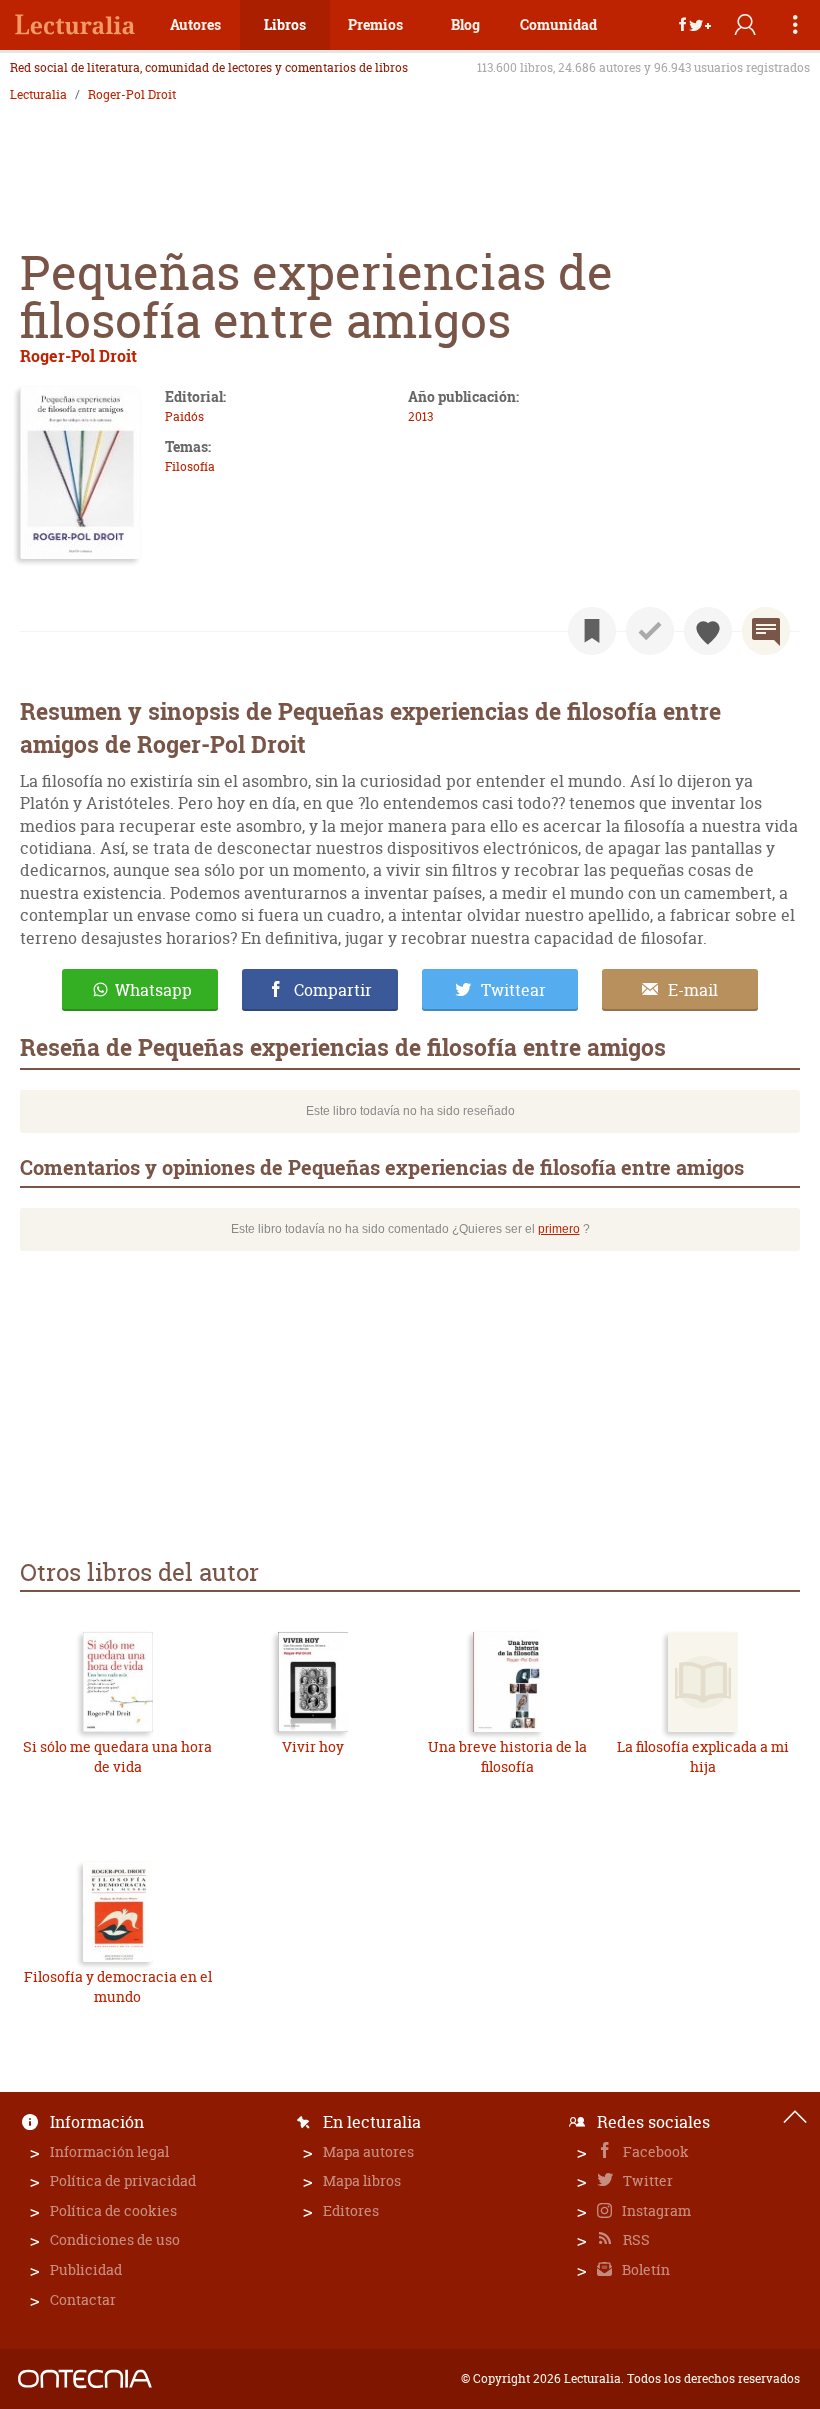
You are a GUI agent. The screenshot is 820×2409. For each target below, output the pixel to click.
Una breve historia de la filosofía (507, 1756)
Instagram (655, 2210)
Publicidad (86, 2269)
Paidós (184, 416)
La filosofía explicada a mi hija (703, 1756)
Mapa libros (362, 2180)
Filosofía (190, 466)
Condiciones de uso (115, 2239)
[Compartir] (695, 25)
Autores (195, 24)
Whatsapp (153, 990)
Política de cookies (113, 2210)
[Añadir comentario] (766, 631)
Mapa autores (368, 2151)
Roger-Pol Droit (132, 95)
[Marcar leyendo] (592, 631)
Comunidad (558, 24)
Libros (285, 24)
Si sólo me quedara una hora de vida (117, 1756)
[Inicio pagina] (795, 2117)
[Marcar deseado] (708, 631)
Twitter (646, 2180)
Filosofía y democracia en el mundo (118, 1986)
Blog (465, 24)
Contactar (83, 2299)
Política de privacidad (123, 2180)
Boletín (644, 2269)
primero (559, 1229)
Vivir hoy (313, 1746)
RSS (635, 2239)
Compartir (333, 990)
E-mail (693, 990)
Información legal (109, 2151)
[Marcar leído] (650, 631)
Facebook (654, 2151)
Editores (351, 2210)
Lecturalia (38, 95)
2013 (420, 416)
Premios (375, 24)
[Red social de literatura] (75, 25)
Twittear (513, 990)
